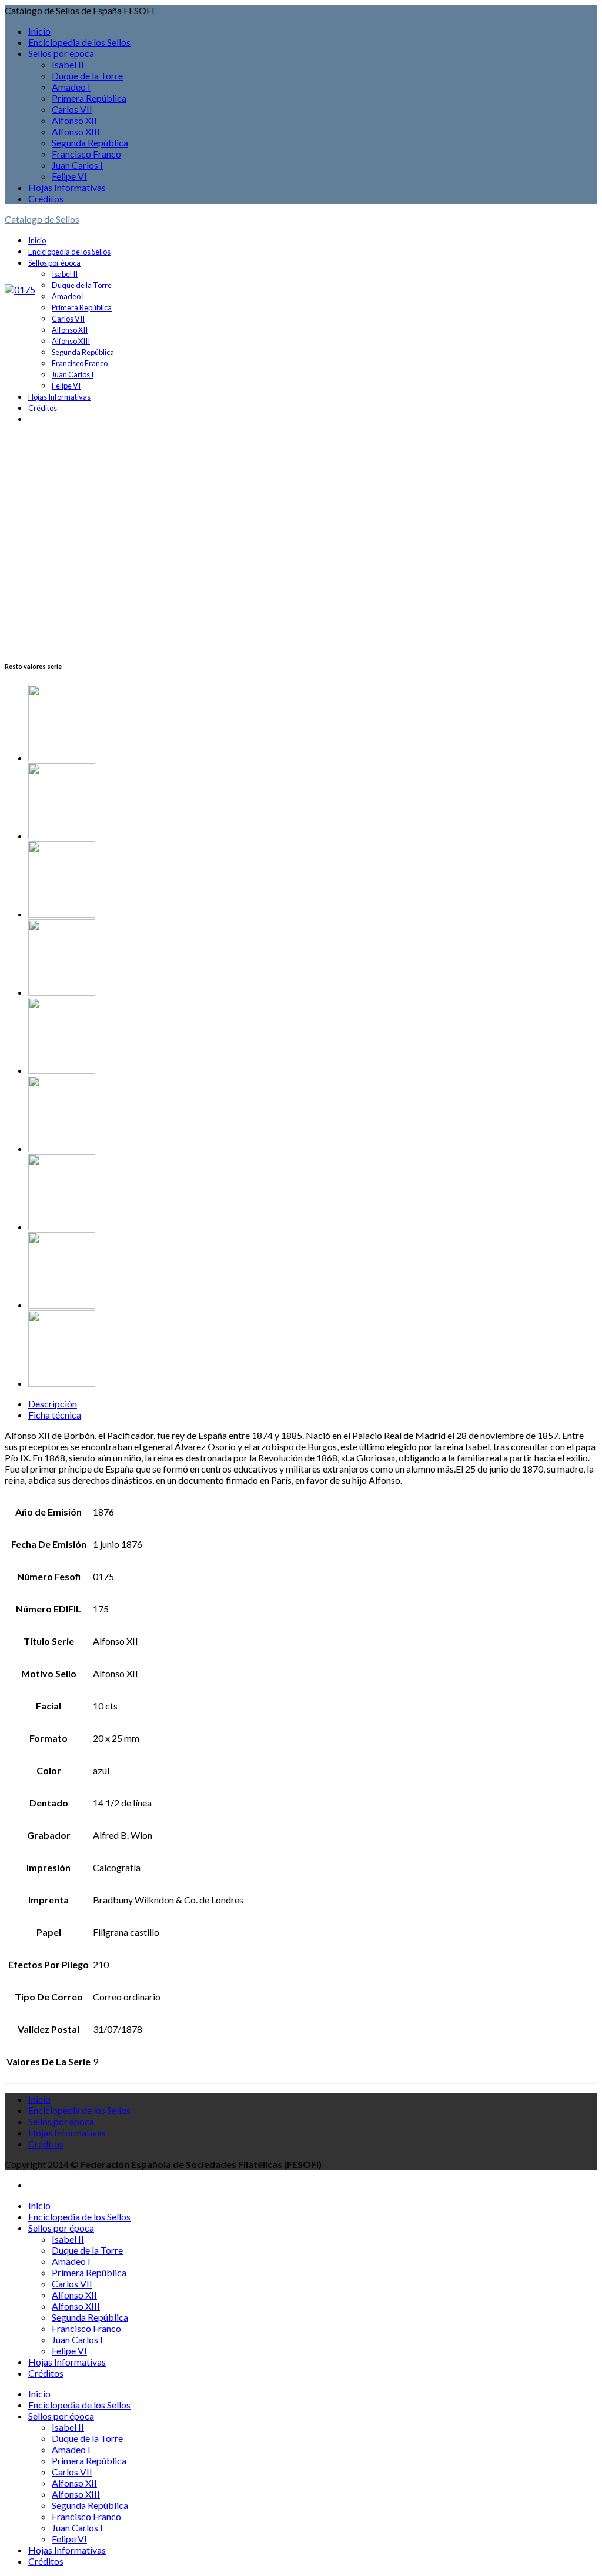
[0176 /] (313, 959)
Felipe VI (69, 176)
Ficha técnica (55, 1415)
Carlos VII (72, 109)
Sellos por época (61, 53)
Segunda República (90, 143)
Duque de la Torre (87, 76)
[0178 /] (313, 1193)
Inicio (39, 31)
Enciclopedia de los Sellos (79, 42)
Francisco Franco (86, 154)
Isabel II (68, 64)
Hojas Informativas (67, 187)
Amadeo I (71, 87)
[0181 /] (313, 1271)
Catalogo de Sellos (42, 219)
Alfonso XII (74, 120)
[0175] (20, 290)
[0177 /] (313, 802)
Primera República (89, 98)
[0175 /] (313, 1349)
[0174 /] (313, 1037)
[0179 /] (313, 880)
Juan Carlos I (77, 165)
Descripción (53, 1404)
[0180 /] (313, 1115)
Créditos (46, 198)
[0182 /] (313, 724)
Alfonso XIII (76, 131)
